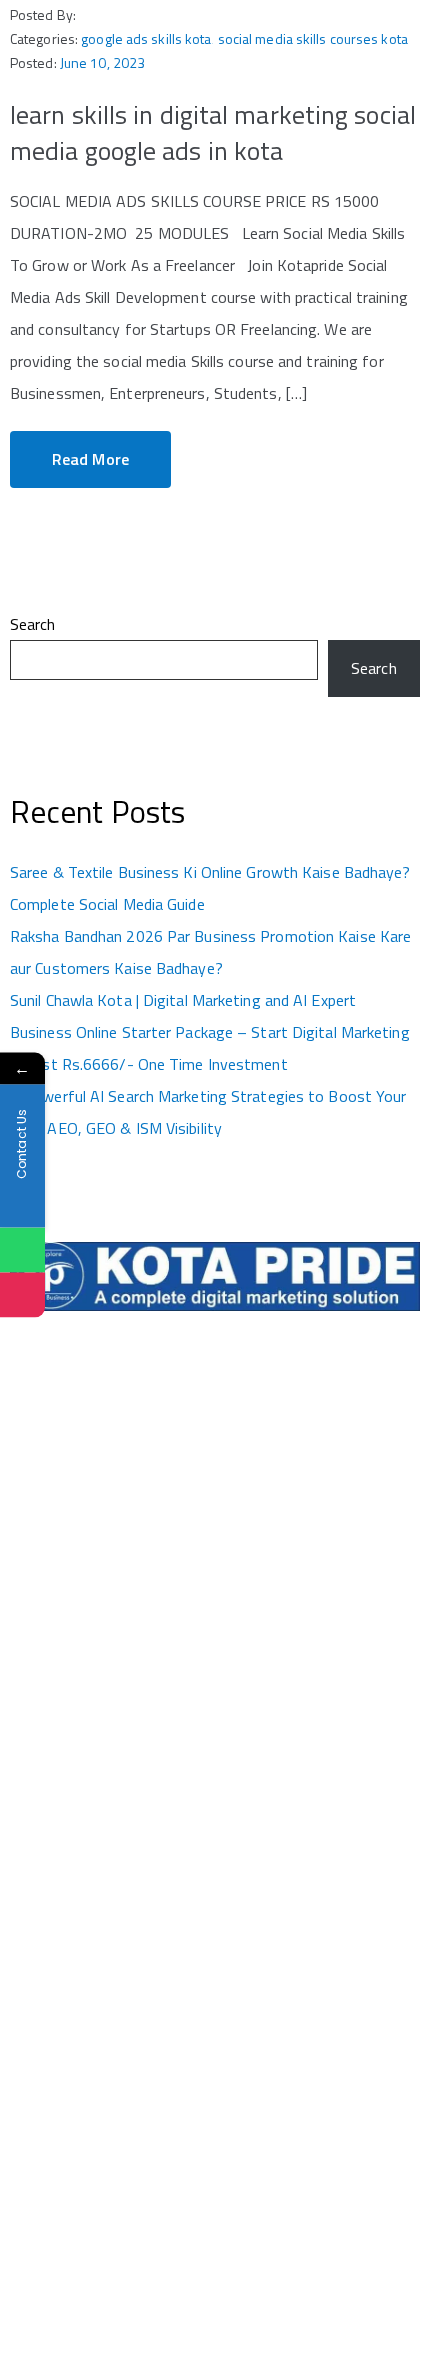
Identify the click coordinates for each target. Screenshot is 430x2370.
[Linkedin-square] (61, 2284)
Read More (90, 459)
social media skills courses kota (313, 38)
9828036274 (50, 1970)
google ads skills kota (146, 38)
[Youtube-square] (76, 2284)
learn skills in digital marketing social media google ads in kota (213, 132)
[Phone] (22, 1295)
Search (33, 624)
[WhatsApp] (22, 1250)
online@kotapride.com (80, 2030)
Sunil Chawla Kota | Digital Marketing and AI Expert (183, 1000)
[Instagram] (30, 2284)
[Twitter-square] (45, 2284)
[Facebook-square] (15, 2284)
